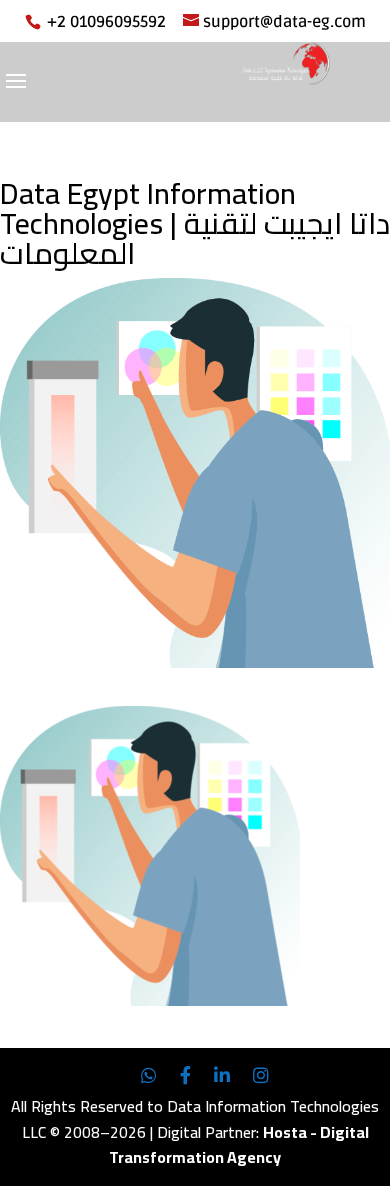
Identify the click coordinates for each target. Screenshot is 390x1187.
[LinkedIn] (222, 1076)
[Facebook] (185, 1076)
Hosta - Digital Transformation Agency (239, 1145)
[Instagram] (261, 1076)
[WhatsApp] (149, 1076)
